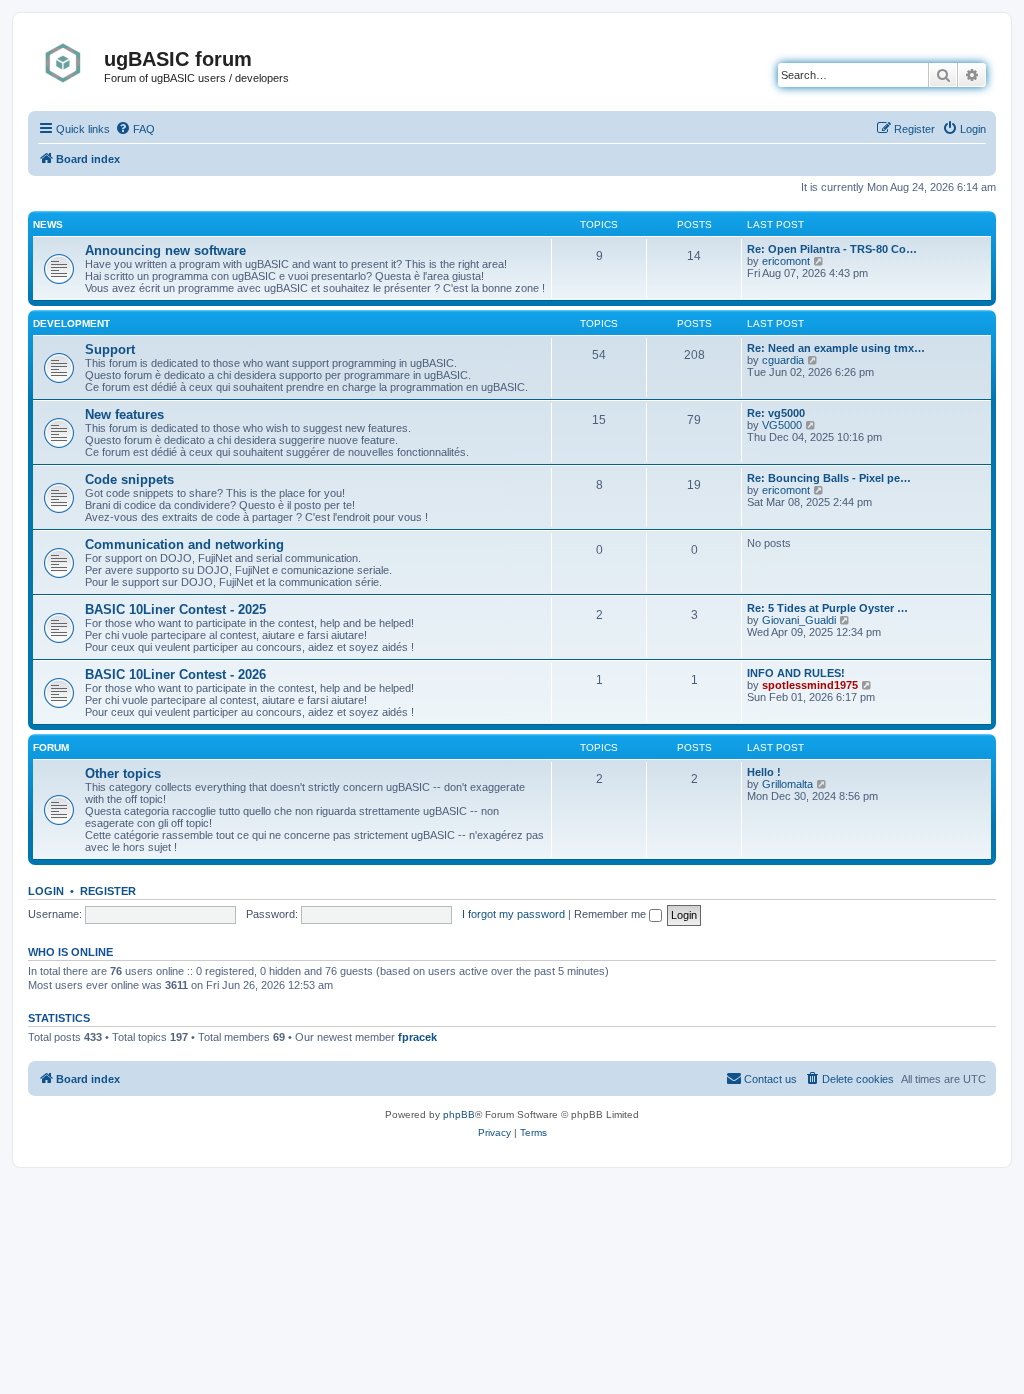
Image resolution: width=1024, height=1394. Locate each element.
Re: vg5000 (776, 413)
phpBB (459, 1114)
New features (124, 414)
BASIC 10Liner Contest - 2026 (175, 674)
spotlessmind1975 (810, 685)
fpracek (417, 1037)
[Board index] (68, 63)
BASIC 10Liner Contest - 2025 (175, 609)
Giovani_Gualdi (799, 620)
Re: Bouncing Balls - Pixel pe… (829, 478)
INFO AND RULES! (796, 673)
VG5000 (782, 425)
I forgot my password (513, 914)
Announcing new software (165, 250)
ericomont (786, 261)
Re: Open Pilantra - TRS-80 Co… (832, 249)
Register (108, 891)
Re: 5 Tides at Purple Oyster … (827, 608)
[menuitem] (135, 129)
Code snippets (129, 479)
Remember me (611, 914)
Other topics (123, 773)
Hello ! (764, 772)
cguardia (783, 360)
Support (110, 349)
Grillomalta (787, 784)
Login (46, 891)
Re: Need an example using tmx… (836, 348)
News (48, 224)
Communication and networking (184, 544)
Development (71, 323)
